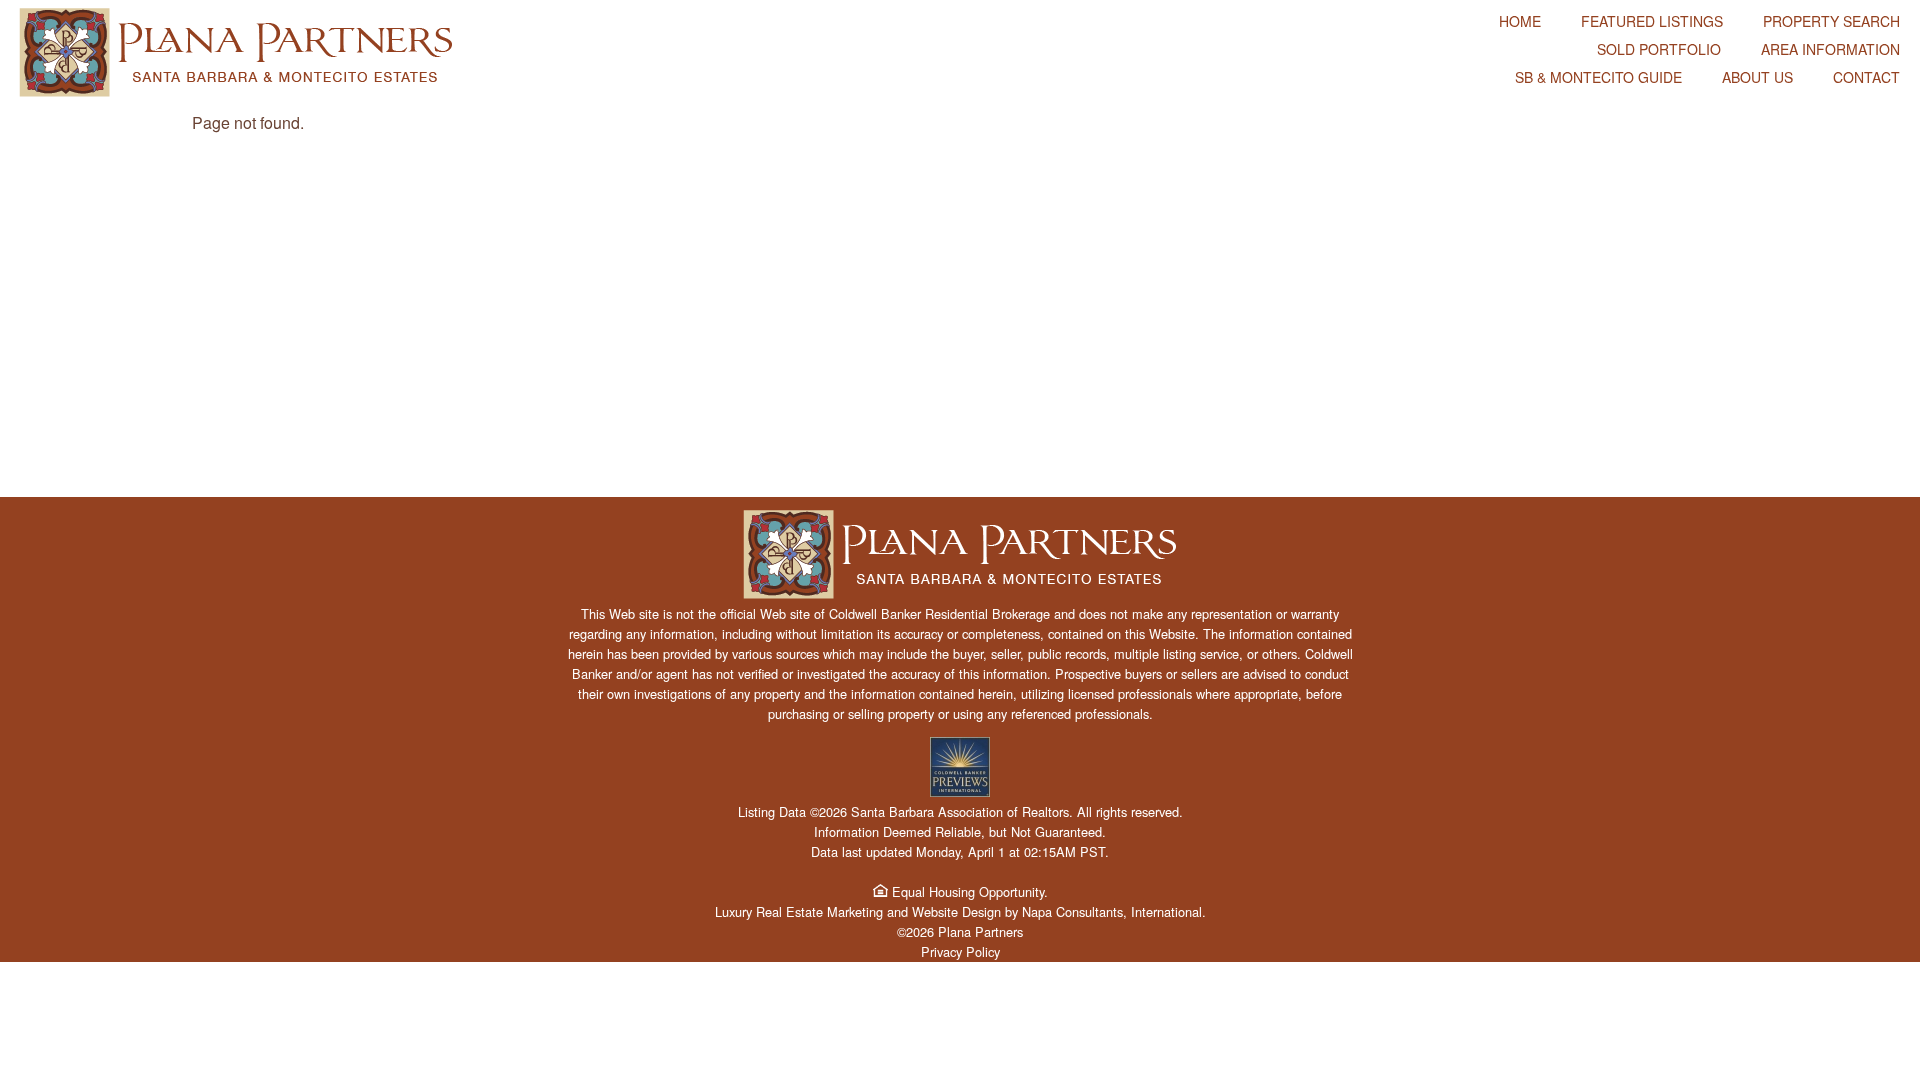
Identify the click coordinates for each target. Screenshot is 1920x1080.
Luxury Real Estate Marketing (799, 911)
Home (1520, 21)
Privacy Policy (960, 951)
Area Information (1830, 49)
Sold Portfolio (1659, 49)
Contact (1866, 77)
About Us (1757, 77)
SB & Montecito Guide (1598, 77)
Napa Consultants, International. (1114, 911)
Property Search (1831, 21)
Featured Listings (1652, 21)
